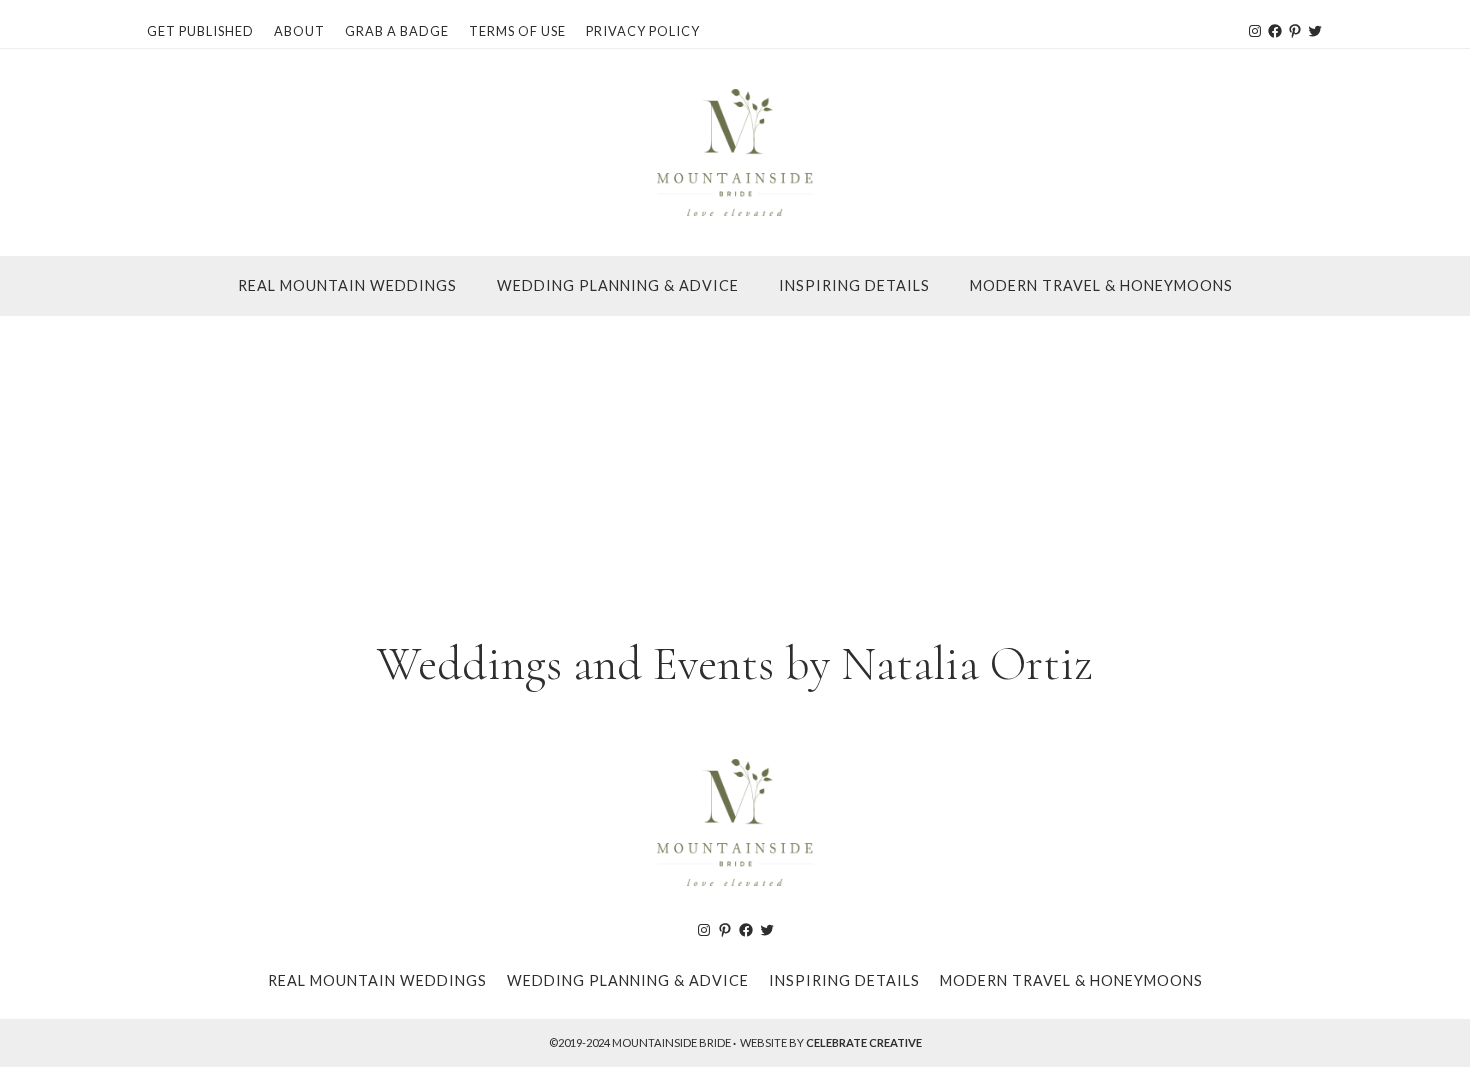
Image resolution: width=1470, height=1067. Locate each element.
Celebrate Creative (864, 1042)
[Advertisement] (735, 466)
